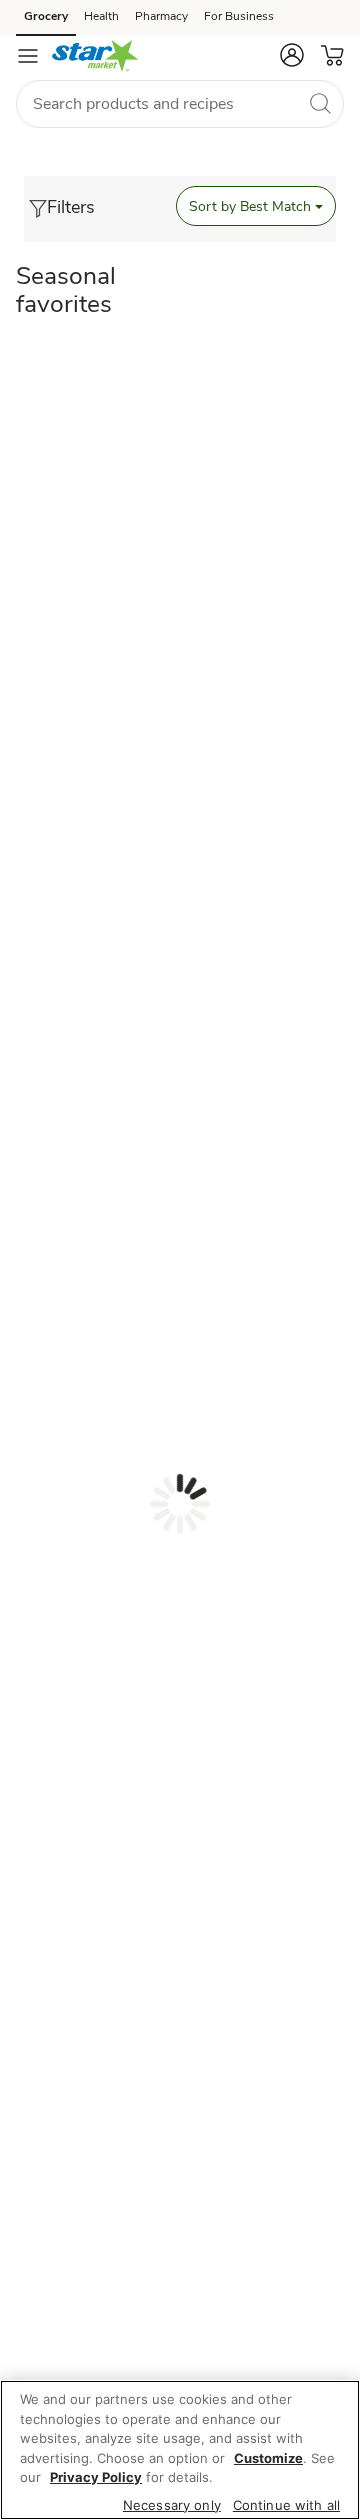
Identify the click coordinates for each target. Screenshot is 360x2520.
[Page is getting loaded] (180, 1504)
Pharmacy (161, 16)
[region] (180, 2450)
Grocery (46, 16)
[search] (320, 103)
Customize (268, 2458)
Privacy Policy (96, 2477)
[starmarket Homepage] (95, 56)
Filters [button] (71, 207)
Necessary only (172, 2505)
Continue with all (286, 2505)
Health (101, 16)
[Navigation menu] (28, 56)
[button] (292, 55)
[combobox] (180, 104)
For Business (239, 16)
